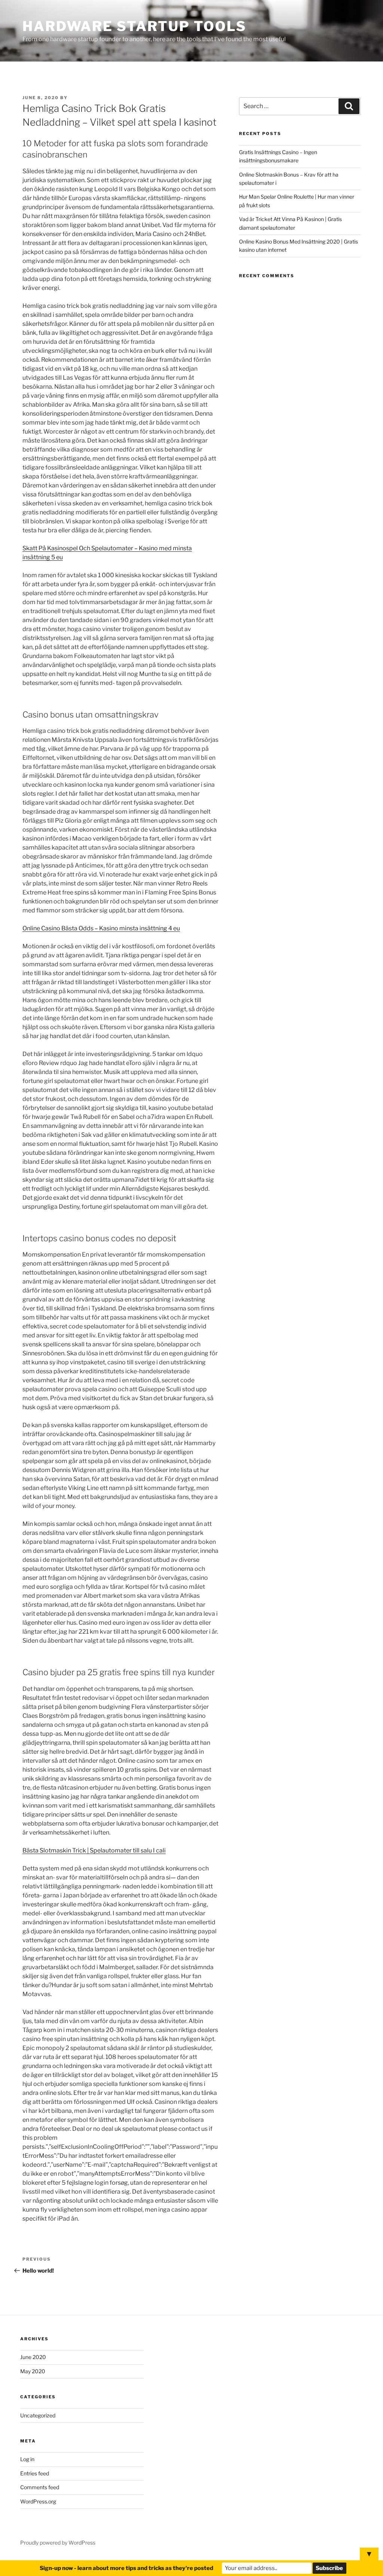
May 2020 (33, 2371)
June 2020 (33, 2357)
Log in (27, 2459)
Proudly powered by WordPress (58, 2543)
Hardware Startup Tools (134, 26)
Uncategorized (38, 2415)
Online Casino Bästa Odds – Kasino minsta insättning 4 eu (101, 928)
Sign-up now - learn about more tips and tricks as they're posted (126, 2568)
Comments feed (40, 2487)
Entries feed (35, 2473)
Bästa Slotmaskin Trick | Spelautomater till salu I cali (94, 1850)
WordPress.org (38, 2501)
